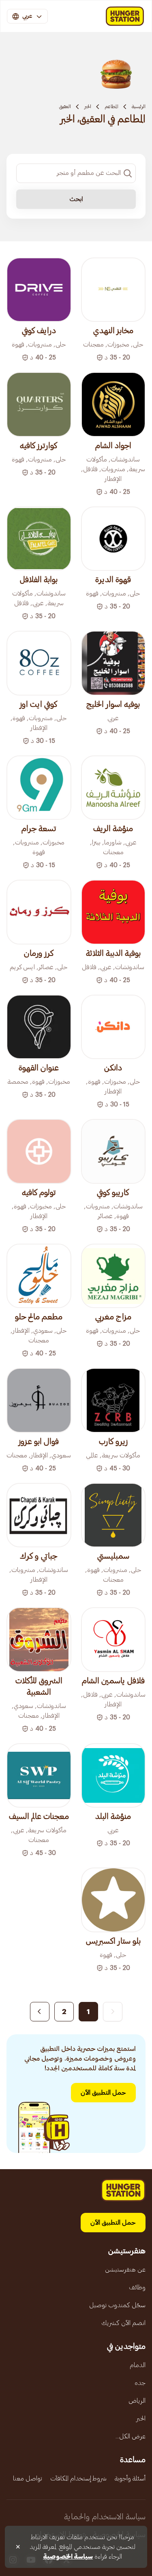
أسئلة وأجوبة (130, 2478)
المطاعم (111, 106)
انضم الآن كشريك (123, 2323)
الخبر (88, 106)
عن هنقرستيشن (125, 2270)
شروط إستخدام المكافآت (78, 2478)
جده (140, 2383)
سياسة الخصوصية (68, 2557)
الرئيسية (139, 106)
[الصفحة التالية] (40, 2012)
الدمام (138, 2365)
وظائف (137, 2287)
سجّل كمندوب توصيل (117, 2305)
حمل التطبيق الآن (103, 2093)
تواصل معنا (28, 2478)
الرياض (137, 2401)
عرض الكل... (131, 2436)
